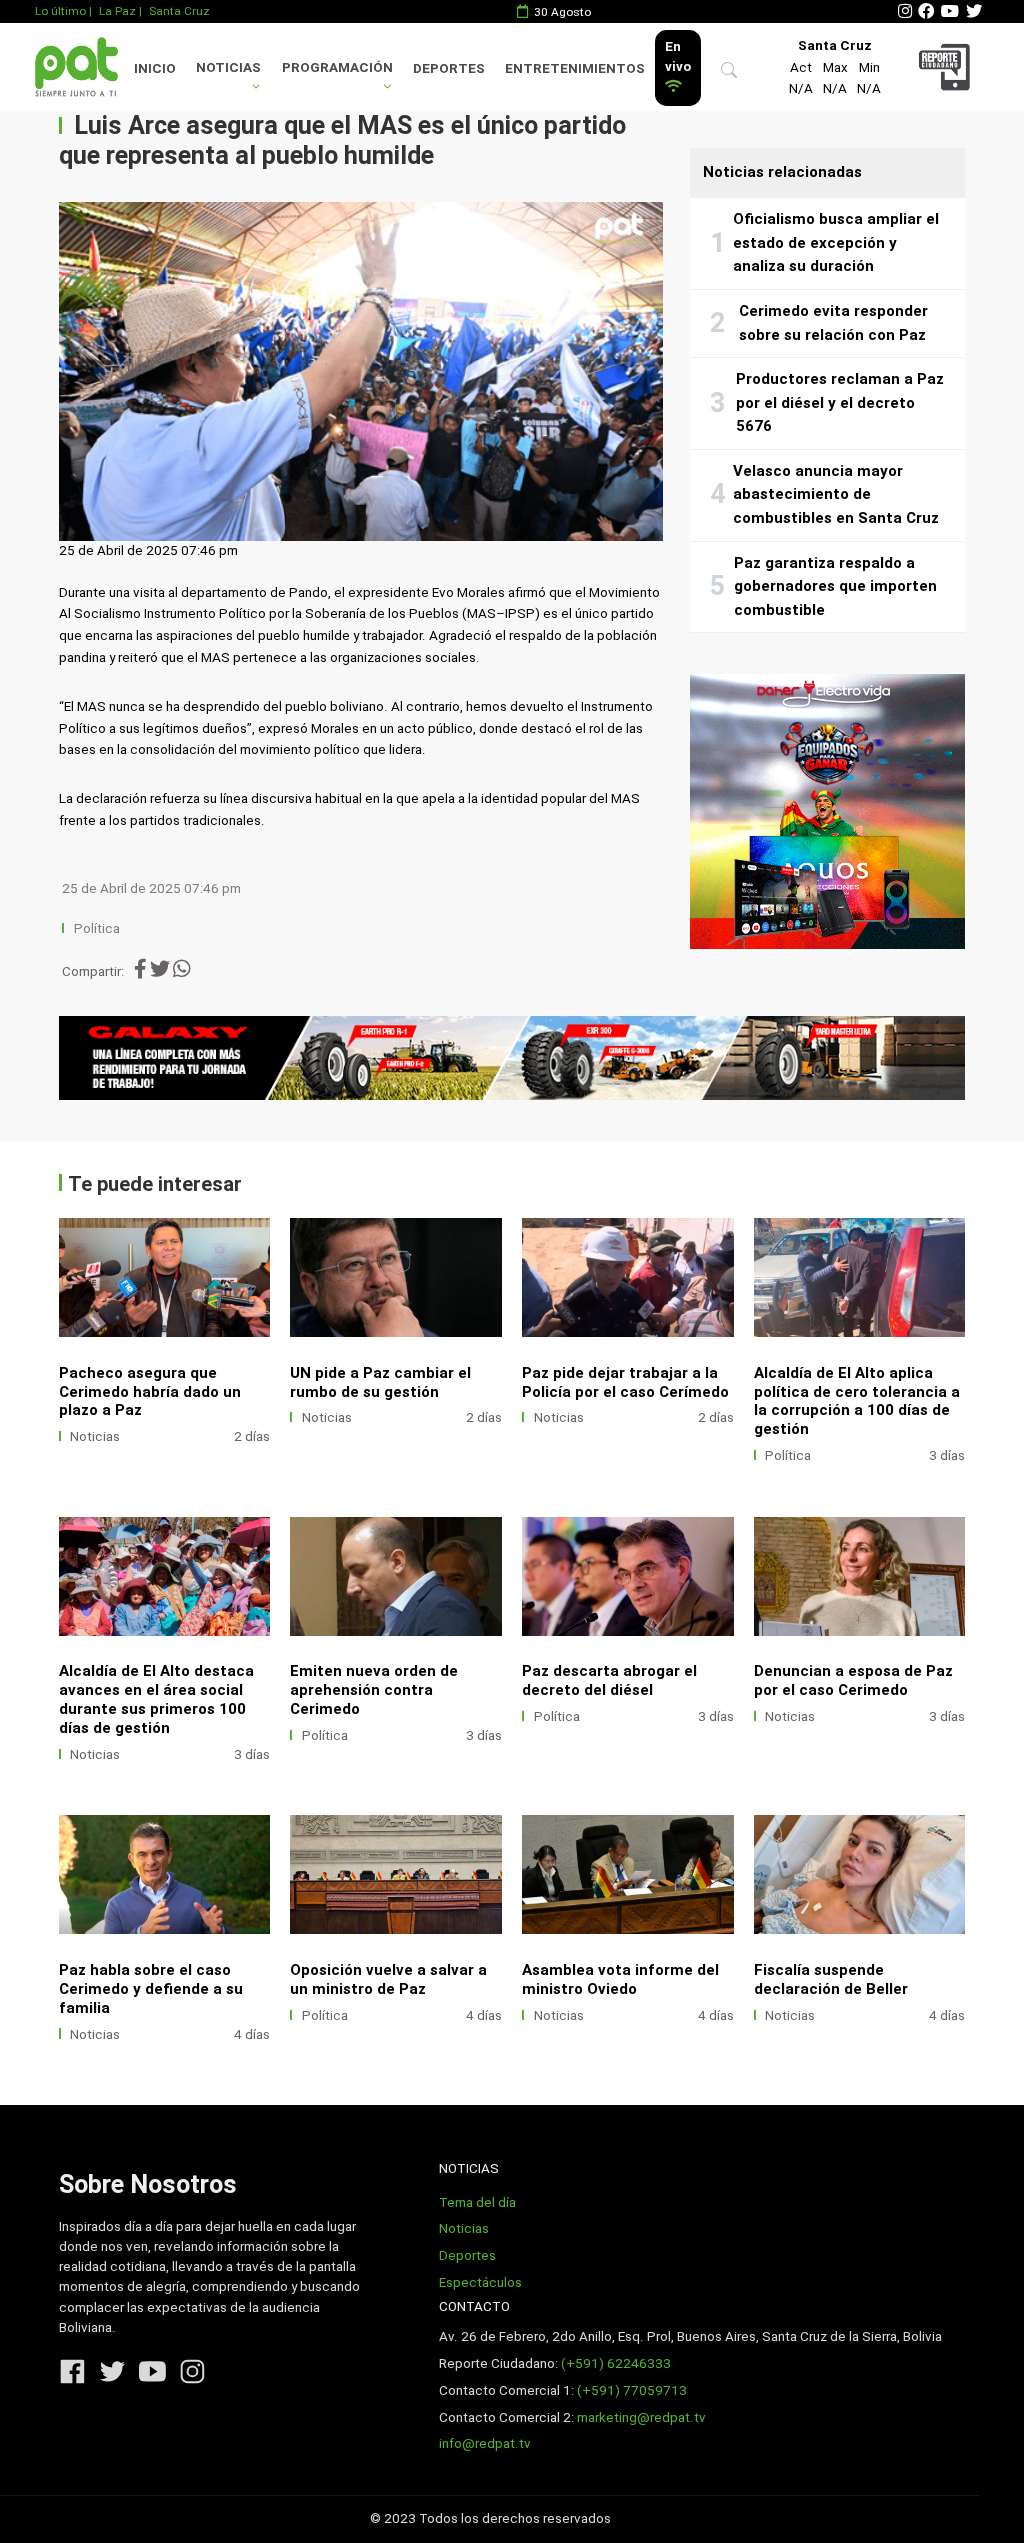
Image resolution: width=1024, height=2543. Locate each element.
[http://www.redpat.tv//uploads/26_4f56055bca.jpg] (165, 1576)
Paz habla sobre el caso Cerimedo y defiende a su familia (151, 1989)
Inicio (155, 68)
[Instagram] (905, 11)
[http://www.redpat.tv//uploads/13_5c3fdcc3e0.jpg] (860, 1874)
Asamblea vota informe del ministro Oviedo (620, 1979)
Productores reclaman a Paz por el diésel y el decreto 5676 (840, 402)
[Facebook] (926, 11)
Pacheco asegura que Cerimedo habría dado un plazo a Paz (150, 1392)
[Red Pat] (76, 66)
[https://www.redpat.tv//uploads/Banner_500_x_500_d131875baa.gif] (827, 811)
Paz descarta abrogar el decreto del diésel (609, 1680)
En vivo (678, 56)
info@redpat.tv (485, 2443)
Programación (337, 67)
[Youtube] (950, 11)
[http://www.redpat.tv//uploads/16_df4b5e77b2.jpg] (628, 1874)
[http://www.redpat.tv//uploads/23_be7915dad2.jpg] (860, 1576)
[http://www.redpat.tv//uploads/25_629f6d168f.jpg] (396, 1576)
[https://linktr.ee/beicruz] (512, 1058)
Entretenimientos (575, 68)
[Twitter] (974, 11)
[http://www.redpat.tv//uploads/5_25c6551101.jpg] (396, 1277)
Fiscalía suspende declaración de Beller (831, 1979)
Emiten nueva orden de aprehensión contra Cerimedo (374, 1690)
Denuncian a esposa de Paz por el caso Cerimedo (853, 1680)
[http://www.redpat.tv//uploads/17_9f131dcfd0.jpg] (396, 1874)
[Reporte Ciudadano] (947, 66)
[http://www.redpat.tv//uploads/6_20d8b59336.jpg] (165, 1277)
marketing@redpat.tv (641, 2417)
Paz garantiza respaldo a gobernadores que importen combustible (835, 586)
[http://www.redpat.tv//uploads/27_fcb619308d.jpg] (860, 1277)
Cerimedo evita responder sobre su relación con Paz (833, 323)
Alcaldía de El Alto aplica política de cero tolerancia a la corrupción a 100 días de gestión (857, 1401)
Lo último (60, 11)
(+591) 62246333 (616, 2363)
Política (97, 928)
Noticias (228, 67)
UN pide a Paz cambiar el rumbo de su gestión (380, 1382)
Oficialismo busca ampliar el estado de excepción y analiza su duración (836, 242)
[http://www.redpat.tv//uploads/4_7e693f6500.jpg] (628, 1277)
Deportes (449, 68)
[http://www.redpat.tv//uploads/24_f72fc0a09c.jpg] (628, 1576)
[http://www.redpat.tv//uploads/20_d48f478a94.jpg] (165, 1874)
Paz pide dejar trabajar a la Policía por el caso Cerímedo (625, 1382)
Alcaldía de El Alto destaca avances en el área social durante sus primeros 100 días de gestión (156, 1699)
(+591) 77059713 (632, 2390)
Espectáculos (480, 2282)
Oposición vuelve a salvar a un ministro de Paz (388, 1979)
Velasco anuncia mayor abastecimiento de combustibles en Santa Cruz (836, 494)
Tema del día (477, 2202)
